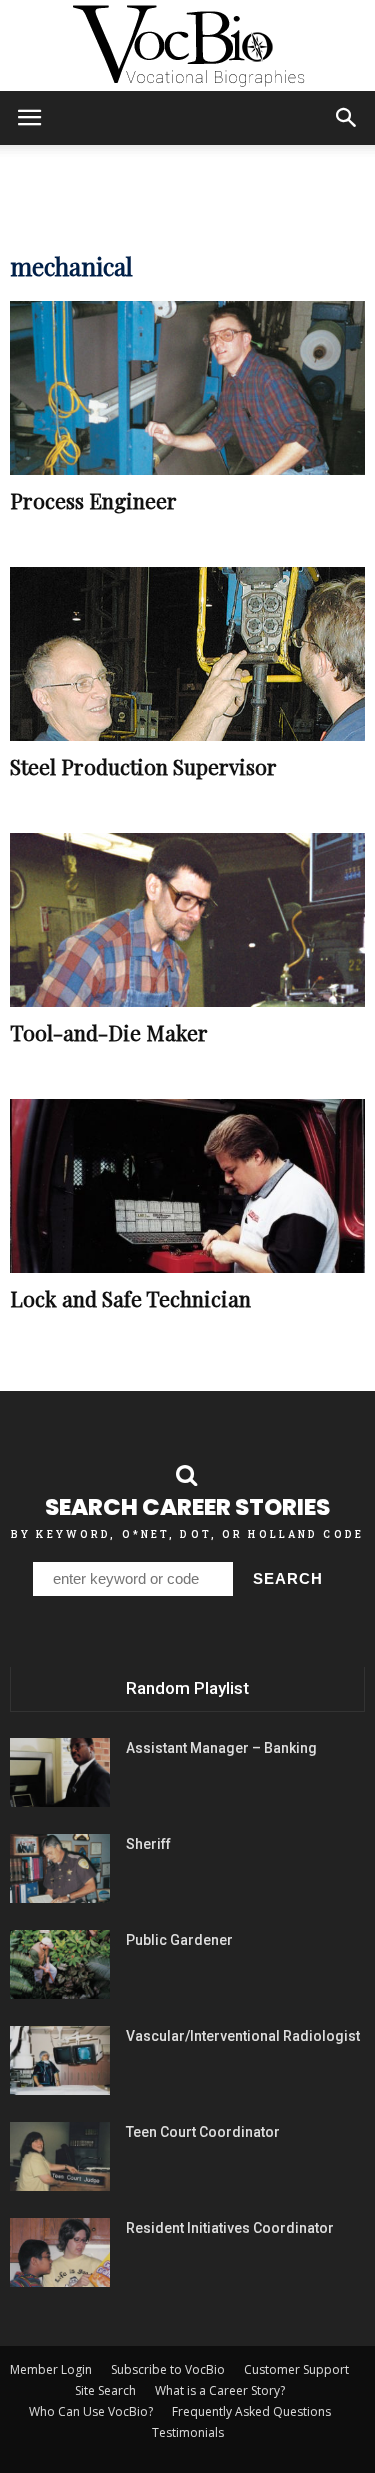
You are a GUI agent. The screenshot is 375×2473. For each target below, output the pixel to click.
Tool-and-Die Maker (109, 1032)
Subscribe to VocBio (168, 2369)
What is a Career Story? (220, 2390)
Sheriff (148, 1844)
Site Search (105, 2390)
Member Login (51, 2369)
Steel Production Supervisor (143, 766)
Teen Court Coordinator (203, 2132)
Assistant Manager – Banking (221, 1748)
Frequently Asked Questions (251, 2411)
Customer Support (296, 2369)
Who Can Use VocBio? (91, 2411)
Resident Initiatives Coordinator (230, 2228)
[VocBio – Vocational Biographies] (187, 46)
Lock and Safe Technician (130, 1298)
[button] (347, 118)
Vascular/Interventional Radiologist (243, 2036)
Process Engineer (93, 500)
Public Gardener (179, 1940)
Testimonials (188, 2432)
